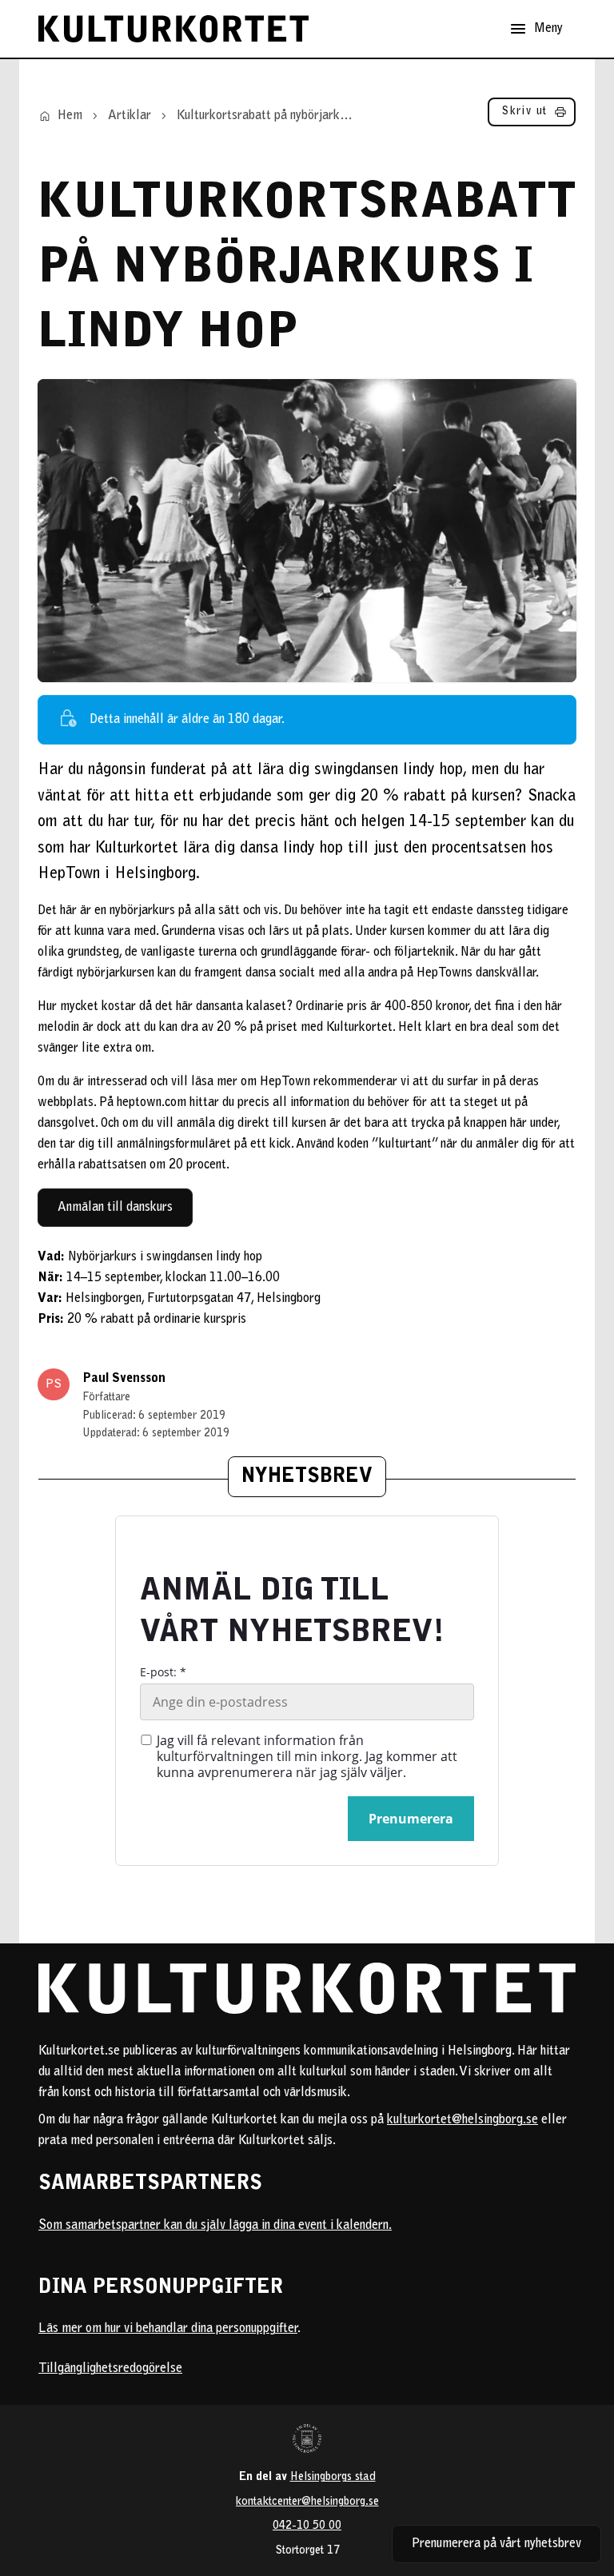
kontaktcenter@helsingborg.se (307, 2502)
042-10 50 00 (307, 2526)
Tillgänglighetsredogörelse (110, 2369)
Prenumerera (411, 1819)
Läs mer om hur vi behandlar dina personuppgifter (168, 2329)
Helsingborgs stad (333, 2477)
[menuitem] (532, 116)
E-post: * (163, 1672)
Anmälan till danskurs (115, 1208)
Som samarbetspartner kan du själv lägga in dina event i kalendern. (215, 2226)
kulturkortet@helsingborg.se (462, 2120)
